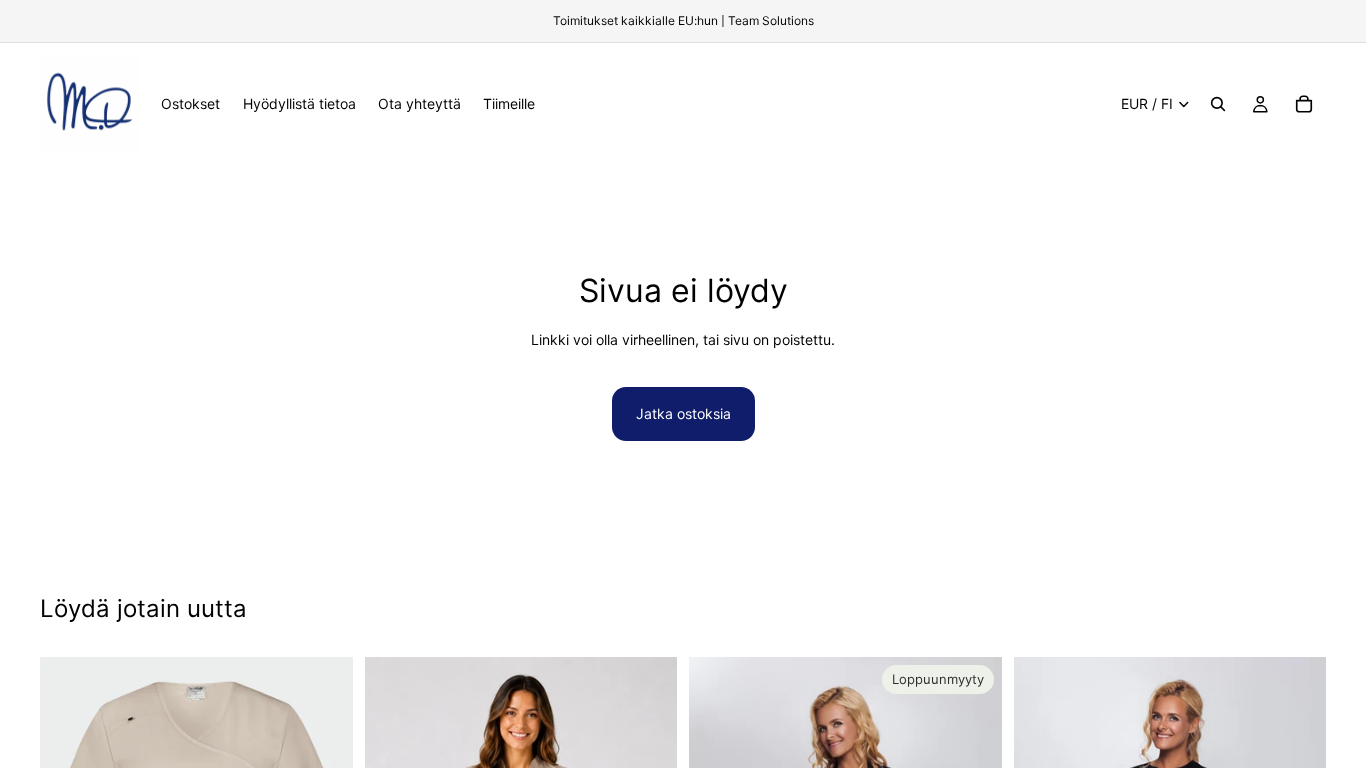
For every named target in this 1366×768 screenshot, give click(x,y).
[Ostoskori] (1304, 104)
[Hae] (1218, 104)
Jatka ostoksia (683, 413)
